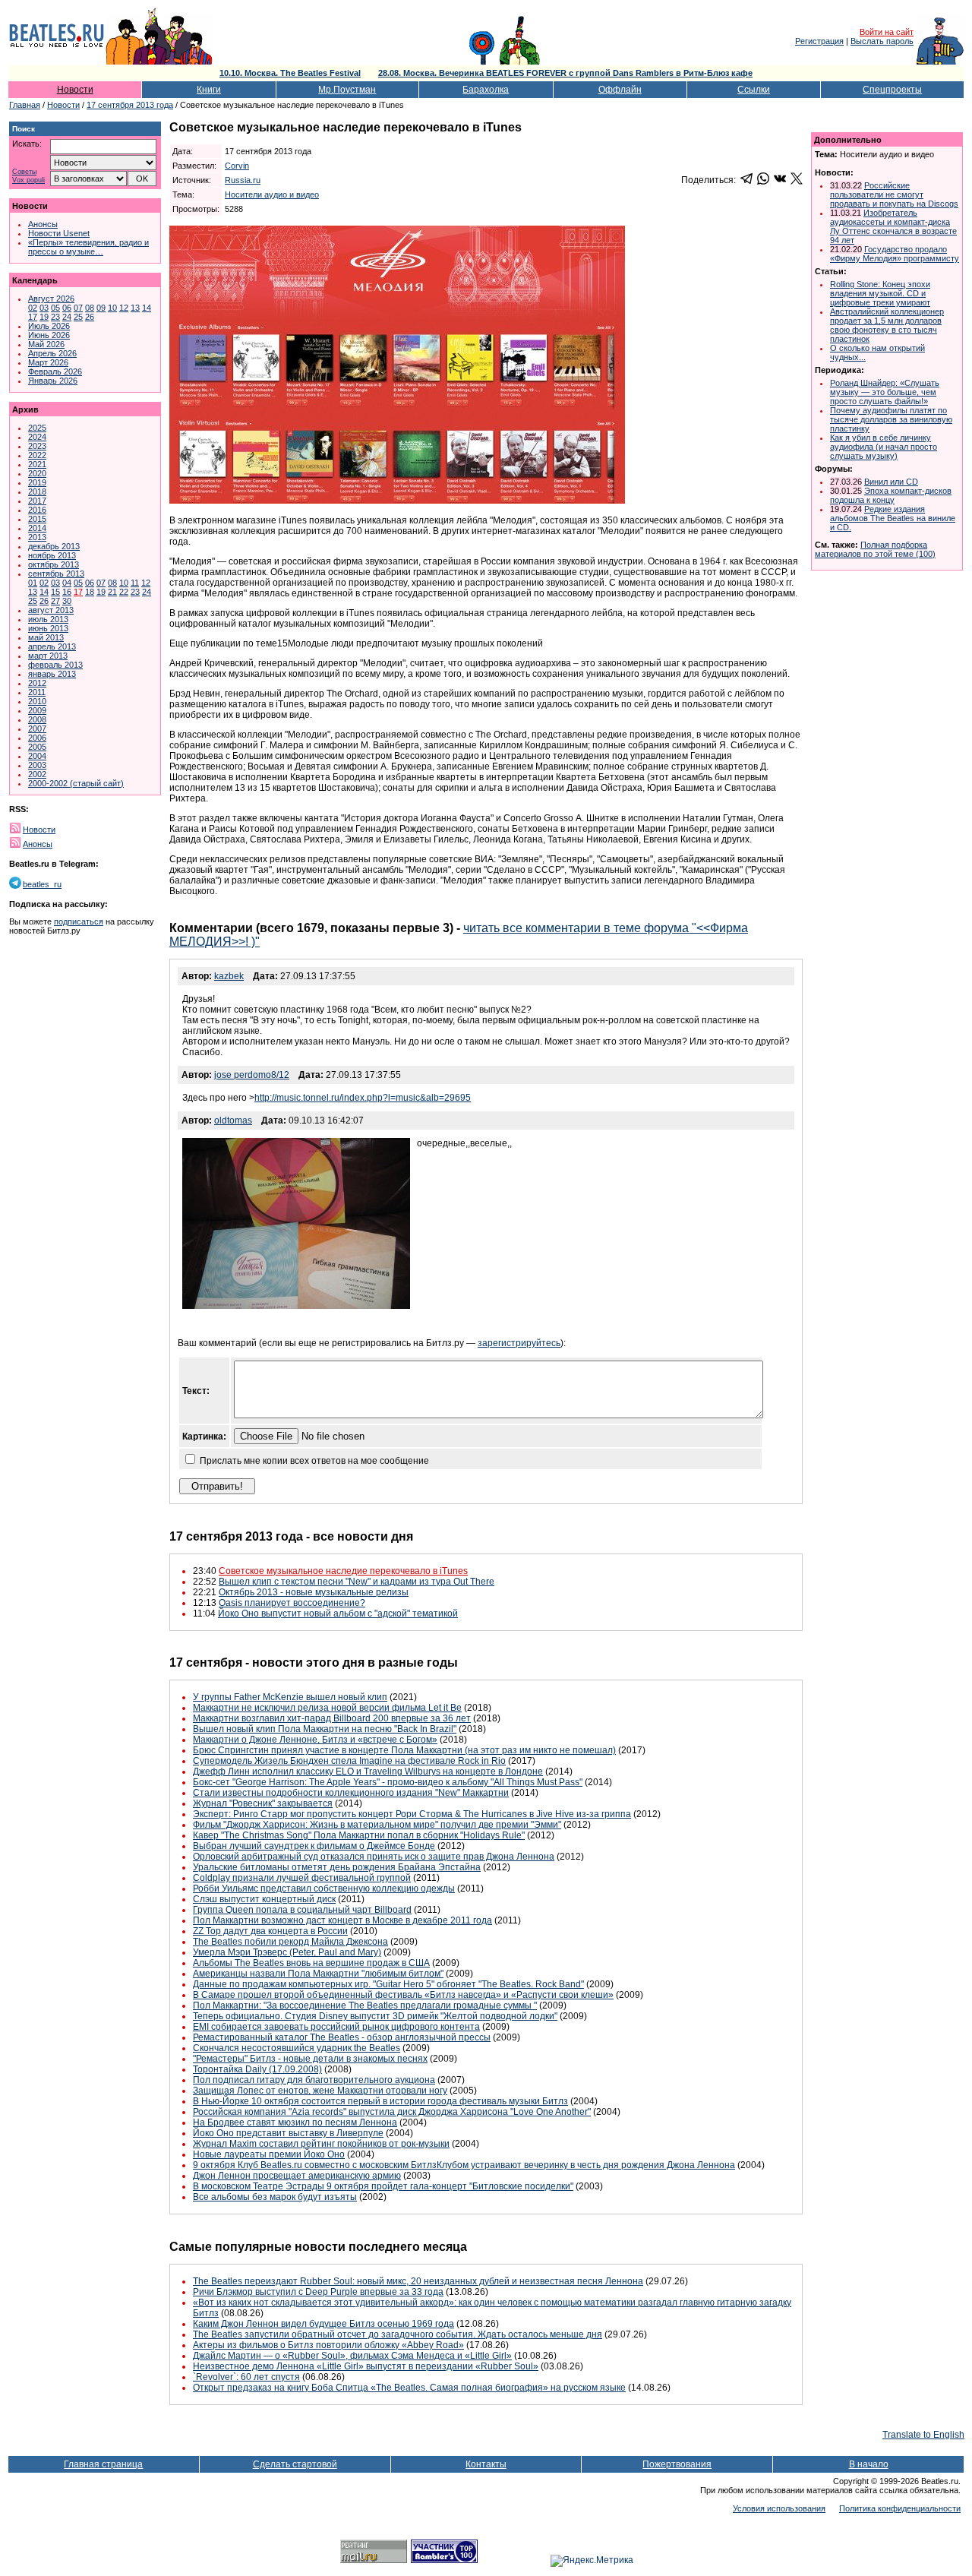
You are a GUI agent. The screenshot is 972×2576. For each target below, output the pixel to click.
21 (112, 592)
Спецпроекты (892, 90)
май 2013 (46, 637)
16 (67, 592)
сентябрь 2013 (56, 574)
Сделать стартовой (295, 2464)
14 (147, 308)
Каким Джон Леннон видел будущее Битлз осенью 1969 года (323, 2324)
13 (135, 308)
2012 (37, 683)
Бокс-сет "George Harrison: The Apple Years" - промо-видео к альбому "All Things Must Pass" (388, 1782)
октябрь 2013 (54, 564)
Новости (75, 90)
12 (124, 308)
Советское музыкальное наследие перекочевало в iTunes (343, 1571)
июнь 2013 (48, 628)
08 (90, 308)
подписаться (79, 921)
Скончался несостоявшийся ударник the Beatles (297, 2048)
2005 (37, 747)
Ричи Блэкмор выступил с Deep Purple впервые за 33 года (318, 2292)
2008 (37, 719)
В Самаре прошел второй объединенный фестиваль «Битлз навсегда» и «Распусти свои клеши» (403, 1995)
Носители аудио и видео (272, 194)
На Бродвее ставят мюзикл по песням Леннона (295, 2122)
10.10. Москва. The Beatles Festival (290, 73)
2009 (37, 710)
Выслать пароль (882, 41)
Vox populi (28, 180)
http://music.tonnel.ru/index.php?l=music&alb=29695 (363, 1098)
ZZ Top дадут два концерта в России (270, 1931)
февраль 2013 (55, 665)
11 (135, 583)
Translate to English (923, 2435)
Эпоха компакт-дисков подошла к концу (891, 495)
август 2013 (51, 610)
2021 (37, 464)
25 (78, 317)
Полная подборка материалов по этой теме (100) (875, 549)
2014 (37, 528)
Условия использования (779, 2508)
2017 (37, 501)
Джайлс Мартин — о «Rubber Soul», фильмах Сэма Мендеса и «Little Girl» (352, 2356)
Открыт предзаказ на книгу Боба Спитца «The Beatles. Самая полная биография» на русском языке (409, 2388)
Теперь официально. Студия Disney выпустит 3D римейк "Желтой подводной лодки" (375, 2016)
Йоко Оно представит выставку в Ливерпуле (288, 2133)
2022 (37, 455)
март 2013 (48, 656)
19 (44, 317)
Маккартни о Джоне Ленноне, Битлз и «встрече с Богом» (315, 1740)
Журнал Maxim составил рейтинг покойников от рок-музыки (321, 2144)
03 (44, 308)
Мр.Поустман (347, 90)
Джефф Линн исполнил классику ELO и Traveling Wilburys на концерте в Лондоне (368, 1772)
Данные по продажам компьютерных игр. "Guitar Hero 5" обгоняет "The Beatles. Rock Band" (388, 1984)
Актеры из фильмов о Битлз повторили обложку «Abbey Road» (328, 2345)
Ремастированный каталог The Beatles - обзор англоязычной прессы (342, 2037)
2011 (37, 692)
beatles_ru (42, 884)
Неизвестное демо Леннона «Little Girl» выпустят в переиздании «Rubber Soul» (366, 2366)
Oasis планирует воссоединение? (292, 1603)
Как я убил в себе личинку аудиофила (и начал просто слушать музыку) (884, 447)
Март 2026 (48, 362)
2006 (37, 738)
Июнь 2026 (49, 335)
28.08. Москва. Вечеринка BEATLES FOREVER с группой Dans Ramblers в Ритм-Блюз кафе (565, 73)
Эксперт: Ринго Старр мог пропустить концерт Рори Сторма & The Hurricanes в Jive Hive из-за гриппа (412, 1814)
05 (55, 308)
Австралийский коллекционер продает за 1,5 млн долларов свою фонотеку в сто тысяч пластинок (887, 325)
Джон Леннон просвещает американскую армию (297, 2176)
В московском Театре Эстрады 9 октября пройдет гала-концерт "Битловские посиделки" (383, 2186)
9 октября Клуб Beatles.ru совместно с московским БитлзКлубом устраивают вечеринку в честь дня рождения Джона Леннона (464, 2165)
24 (67, 317)
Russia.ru (243, 180)
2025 (37, 428)
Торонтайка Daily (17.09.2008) (257, 2069)
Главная (25, 105)
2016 (37, 510)
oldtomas (233, 1120)
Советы (24, 172)
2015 (37, 519)
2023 (37, 446)
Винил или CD (891, 482)
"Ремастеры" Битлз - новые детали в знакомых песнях (310, 2059)
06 (67, 308)
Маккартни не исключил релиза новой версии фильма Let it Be (327, 1708)
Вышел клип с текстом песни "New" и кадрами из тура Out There (357, 1582)
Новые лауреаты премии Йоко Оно (269, 2154)
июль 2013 (48, 619)
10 (112, 308)
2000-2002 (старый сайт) (76, 783)
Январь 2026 (53, 381)
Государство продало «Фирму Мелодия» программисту (895, 254)
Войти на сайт (887, 32)
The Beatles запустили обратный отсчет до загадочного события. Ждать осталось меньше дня (398, 2334)
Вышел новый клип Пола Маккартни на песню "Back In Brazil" (325, 1729)
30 (67, 601)
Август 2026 (51, 299)
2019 (37, 482)
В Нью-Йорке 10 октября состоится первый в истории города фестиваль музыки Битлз (380, 2101)
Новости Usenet (59, 233)
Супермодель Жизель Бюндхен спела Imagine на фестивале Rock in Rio (349, 1761)
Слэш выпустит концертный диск (264, 1899)
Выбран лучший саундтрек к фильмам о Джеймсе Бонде (314, 1846)
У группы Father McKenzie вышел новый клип (290, 1697)
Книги (209, 90)
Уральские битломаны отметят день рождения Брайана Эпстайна (337, 1867)
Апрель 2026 (52, 353)
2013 (37, 537)
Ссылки (754, 90)
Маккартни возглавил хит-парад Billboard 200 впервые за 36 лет (332, 1718)
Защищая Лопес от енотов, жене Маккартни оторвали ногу (320, 2091)
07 (78, 308)
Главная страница (103, 2464)
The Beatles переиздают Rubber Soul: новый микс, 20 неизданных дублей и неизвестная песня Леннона (418, 2281)
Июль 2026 (49, 326)
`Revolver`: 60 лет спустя (246, 2377)
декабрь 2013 (54, 546)
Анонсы (43, 224)
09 (101, 308)
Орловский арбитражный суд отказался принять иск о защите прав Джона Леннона (374, 1857)
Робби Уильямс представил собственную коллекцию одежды (324, 1889)
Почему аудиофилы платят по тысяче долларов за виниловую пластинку (891, 419)
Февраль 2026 (55, 371)
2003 (37, 765)
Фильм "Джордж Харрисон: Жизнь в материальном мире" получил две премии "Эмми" (377, 1825)
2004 (37, 756)
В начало (869, 2464)
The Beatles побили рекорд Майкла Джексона (290, 1942)
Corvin (237, 166)
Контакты (486, 2464)
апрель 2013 (52, 646)
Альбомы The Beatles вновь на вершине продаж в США (311, 1963)
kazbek (229, 976)
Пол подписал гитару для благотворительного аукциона (314, 2080)
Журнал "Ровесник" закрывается (263, 1803)
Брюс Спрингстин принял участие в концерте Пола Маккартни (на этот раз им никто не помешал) (404, 1750)
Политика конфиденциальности (900, 2508)
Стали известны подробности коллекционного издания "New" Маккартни (351, 1793)
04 (67, 583)
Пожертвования (677, 2464)
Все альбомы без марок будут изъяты (275, 2197)
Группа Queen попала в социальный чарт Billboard (302, 1910)
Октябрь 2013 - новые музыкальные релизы (314, 1592)
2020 (37, 473)
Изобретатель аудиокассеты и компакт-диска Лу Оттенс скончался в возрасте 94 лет (893, 226)
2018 (37, 491)
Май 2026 (46, 344)
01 (33, 583)
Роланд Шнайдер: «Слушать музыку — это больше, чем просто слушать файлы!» (885, 392)
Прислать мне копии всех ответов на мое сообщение (314, 1461)
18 (90, 592)
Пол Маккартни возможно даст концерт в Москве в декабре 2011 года (342, 1920)
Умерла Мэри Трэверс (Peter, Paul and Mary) (287, 1952)
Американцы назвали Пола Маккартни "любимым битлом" (318, 1974)
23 (55, 317)
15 (55, 592)
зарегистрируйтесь (519, 1343)
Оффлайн (620, 90)
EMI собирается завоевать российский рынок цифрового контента (336, 2027)
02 (33, 308)
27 (55, 601)
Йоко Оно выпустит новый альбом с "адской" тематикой (338, 1614)
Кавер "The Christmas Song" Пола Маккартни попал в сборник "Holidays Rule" (359, 1835)
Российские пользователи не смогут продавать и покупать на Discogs (894, 194)
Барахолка (486, 90)
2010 (37, 701)
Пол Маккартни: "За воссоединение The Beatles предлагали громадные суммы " (365, 2005)
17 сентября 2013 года (130, 105)
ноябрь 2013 (52, 555)
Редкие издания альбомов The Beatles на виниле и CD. (893, 518)
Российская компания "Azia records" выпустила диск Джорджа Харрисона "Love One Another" (392, 2112)
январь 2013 (52, 674)
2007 (37, 729)
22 (124, 592)
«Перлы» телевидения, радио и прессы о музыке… (88, 247)
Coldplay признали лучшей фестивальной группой (302, 1878)
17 (33, 317)
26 (90, 317)
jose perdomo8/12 (252, 1075)
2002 (37, 774)
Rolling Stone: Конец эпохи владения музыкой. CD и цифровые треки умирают (880, 293)
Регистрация (819, 41)
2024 (37, 437)
